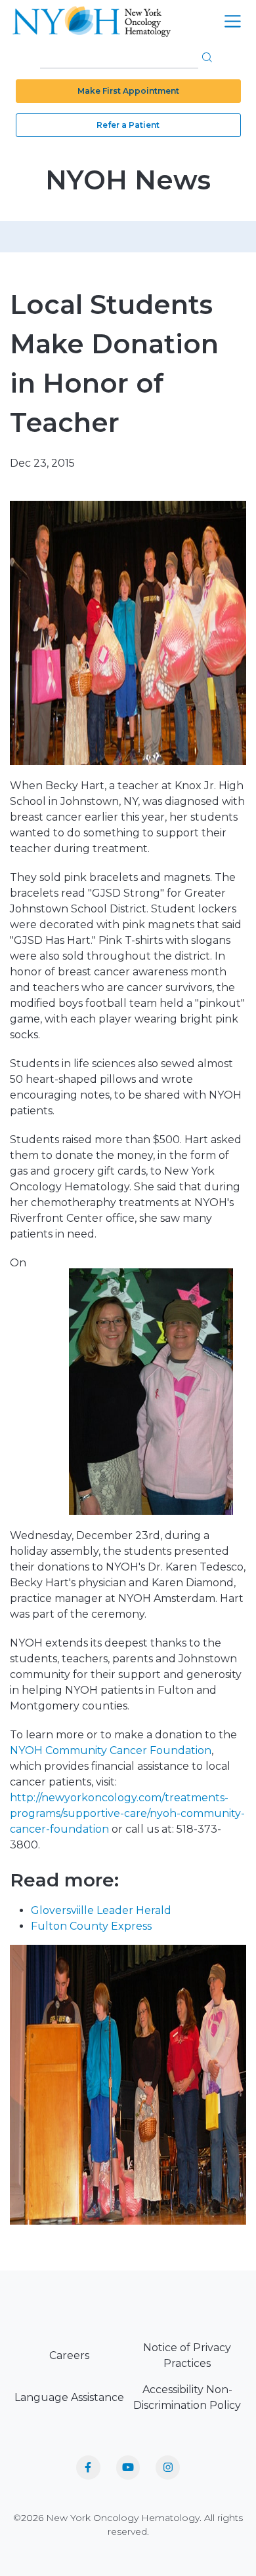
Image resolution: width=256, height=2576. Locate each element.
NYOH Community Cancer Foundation (111, 1750)
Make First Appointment (128, 91)
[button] (207, 57)
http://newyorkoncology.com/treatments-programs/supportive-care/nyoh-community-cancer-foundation (127, 1813)
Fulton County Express (91, 1926)
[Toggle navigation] (233, 21)
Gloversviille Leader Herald (101, 1910)
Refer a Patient (128, 125)
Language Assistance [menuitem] (69, 2397)
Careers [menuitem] (69, 2355)
